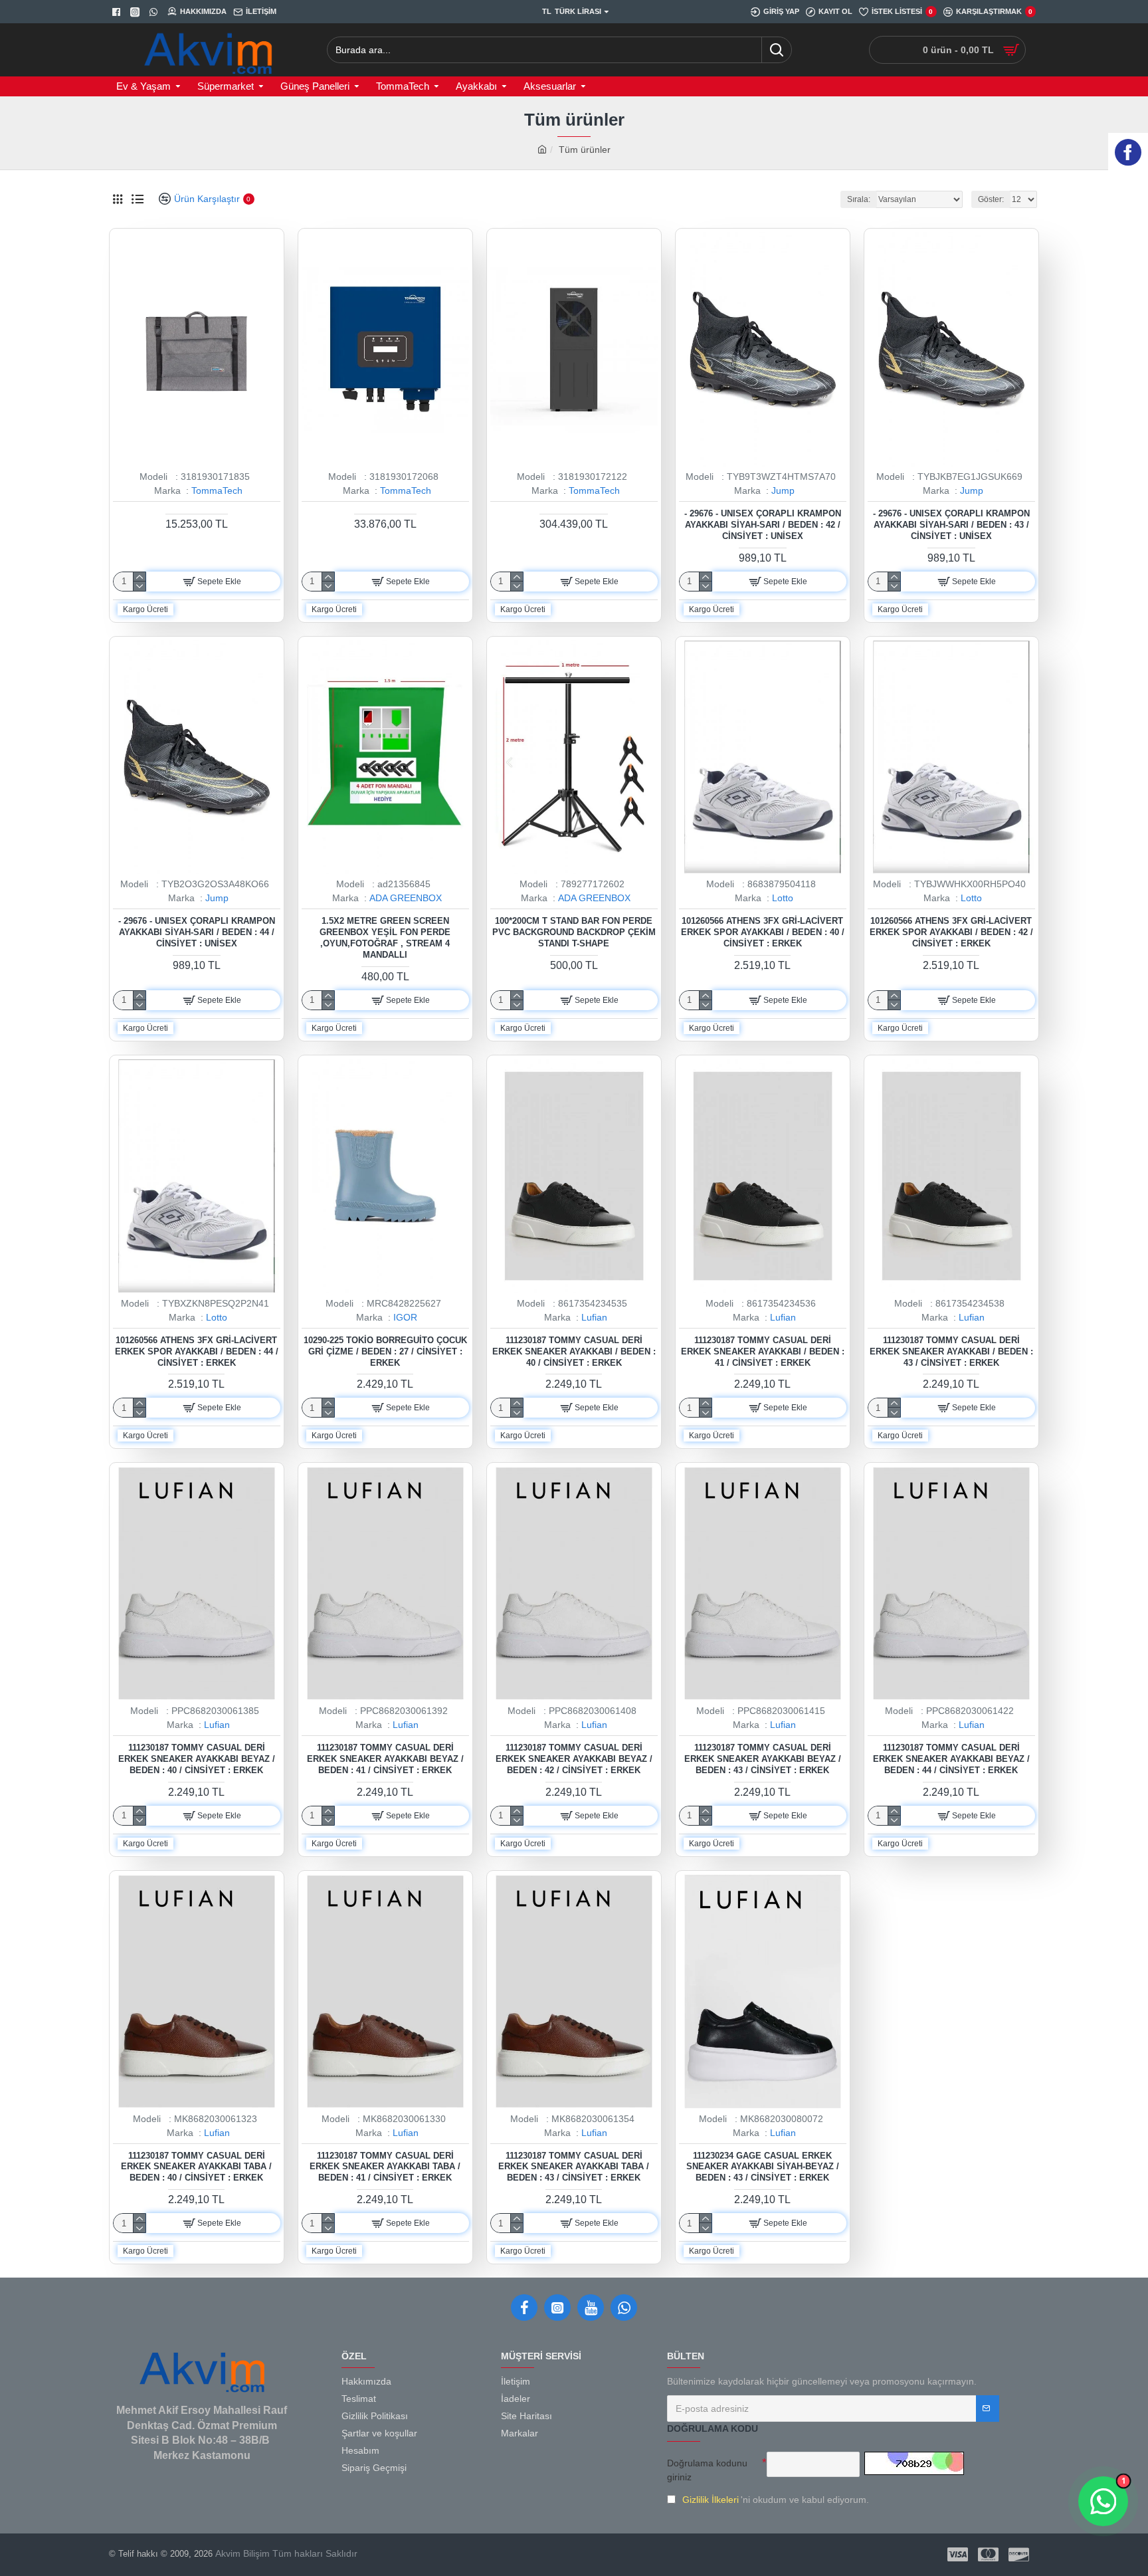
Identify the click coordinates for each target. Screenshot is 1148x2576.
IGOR (405, 1317)
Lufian (594, 1317)
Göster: (991, 199)
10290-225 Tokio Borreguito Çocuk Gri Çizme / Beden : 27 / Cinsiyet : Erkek (385, 1351)
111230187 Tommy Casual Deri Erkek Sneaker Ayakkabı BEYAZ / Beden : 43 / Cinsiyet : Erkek (763, 1759)
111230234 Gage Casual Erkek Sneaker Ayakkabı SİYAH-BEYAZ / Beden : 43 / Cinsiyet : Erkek (763, 2167)
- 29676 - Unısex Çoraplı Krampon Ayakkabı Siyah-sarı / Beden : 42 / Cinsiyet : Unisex (763, 525)
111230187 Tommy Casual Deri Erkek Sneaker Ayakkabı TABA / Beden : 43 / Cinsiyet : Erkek (574, 2167)
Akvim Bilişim (241, 2553)
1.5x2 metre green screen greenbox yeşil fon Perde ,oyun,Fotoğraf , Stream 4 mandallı (385, 938)
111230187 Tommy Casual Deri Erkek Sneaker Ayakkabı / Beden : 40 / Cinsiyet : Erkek (574, 1351)
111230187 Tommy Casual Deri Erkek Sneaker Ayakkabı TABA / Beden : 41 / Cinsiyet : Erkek (385, 2167)
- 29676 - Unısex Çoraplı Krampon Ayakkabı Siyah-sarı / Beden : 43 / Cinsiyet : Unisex (951, 525)
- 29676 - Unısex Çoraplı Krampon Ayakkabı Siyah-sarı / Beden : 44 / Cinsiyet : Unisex (197, 932)
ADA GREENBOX (406, 898)
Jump (783, 490)
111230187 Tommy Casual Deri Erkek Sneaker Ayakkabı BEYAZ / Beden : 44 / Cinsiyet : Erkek (951, 1759)
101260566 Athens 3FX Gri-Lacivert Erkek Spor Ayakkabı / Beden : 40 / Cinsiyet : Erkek (763, 932)
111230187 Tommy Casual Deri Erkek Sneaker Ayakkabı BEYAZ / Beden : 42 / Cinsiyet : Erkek (574, 1759)
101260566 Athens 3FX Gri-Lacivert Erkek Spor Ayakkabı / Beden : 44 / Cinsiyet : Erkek (197, 1351)
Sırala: (859, 199)
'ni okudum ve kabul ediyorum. (776, 2500)
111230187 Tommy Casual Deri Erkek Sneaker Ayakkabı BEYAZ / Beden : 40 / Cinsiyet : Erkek (197, 1759)
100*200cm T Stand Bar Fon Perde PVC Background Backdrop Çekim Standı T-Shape (574, 932)
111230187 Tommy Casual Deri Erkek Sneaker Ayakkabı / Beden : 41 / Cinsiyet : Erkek (763, 1351)
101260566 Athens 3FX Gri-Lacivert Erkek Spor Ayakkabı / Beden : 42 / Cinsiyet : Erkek (951, 932)
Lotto (783, 898)
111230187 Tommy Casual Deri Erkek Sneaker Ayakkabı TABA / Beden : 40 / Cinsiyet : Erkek (196, 2167)
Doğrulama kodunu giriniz (707, 2470)
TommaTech (217, 490)
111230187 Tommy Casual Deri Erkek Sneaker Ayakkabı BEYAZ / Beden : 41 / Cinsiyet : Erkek (385, 1759)
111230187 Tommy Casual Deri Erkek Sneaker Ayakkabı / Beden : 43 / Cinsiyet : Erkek (951, 1351)
